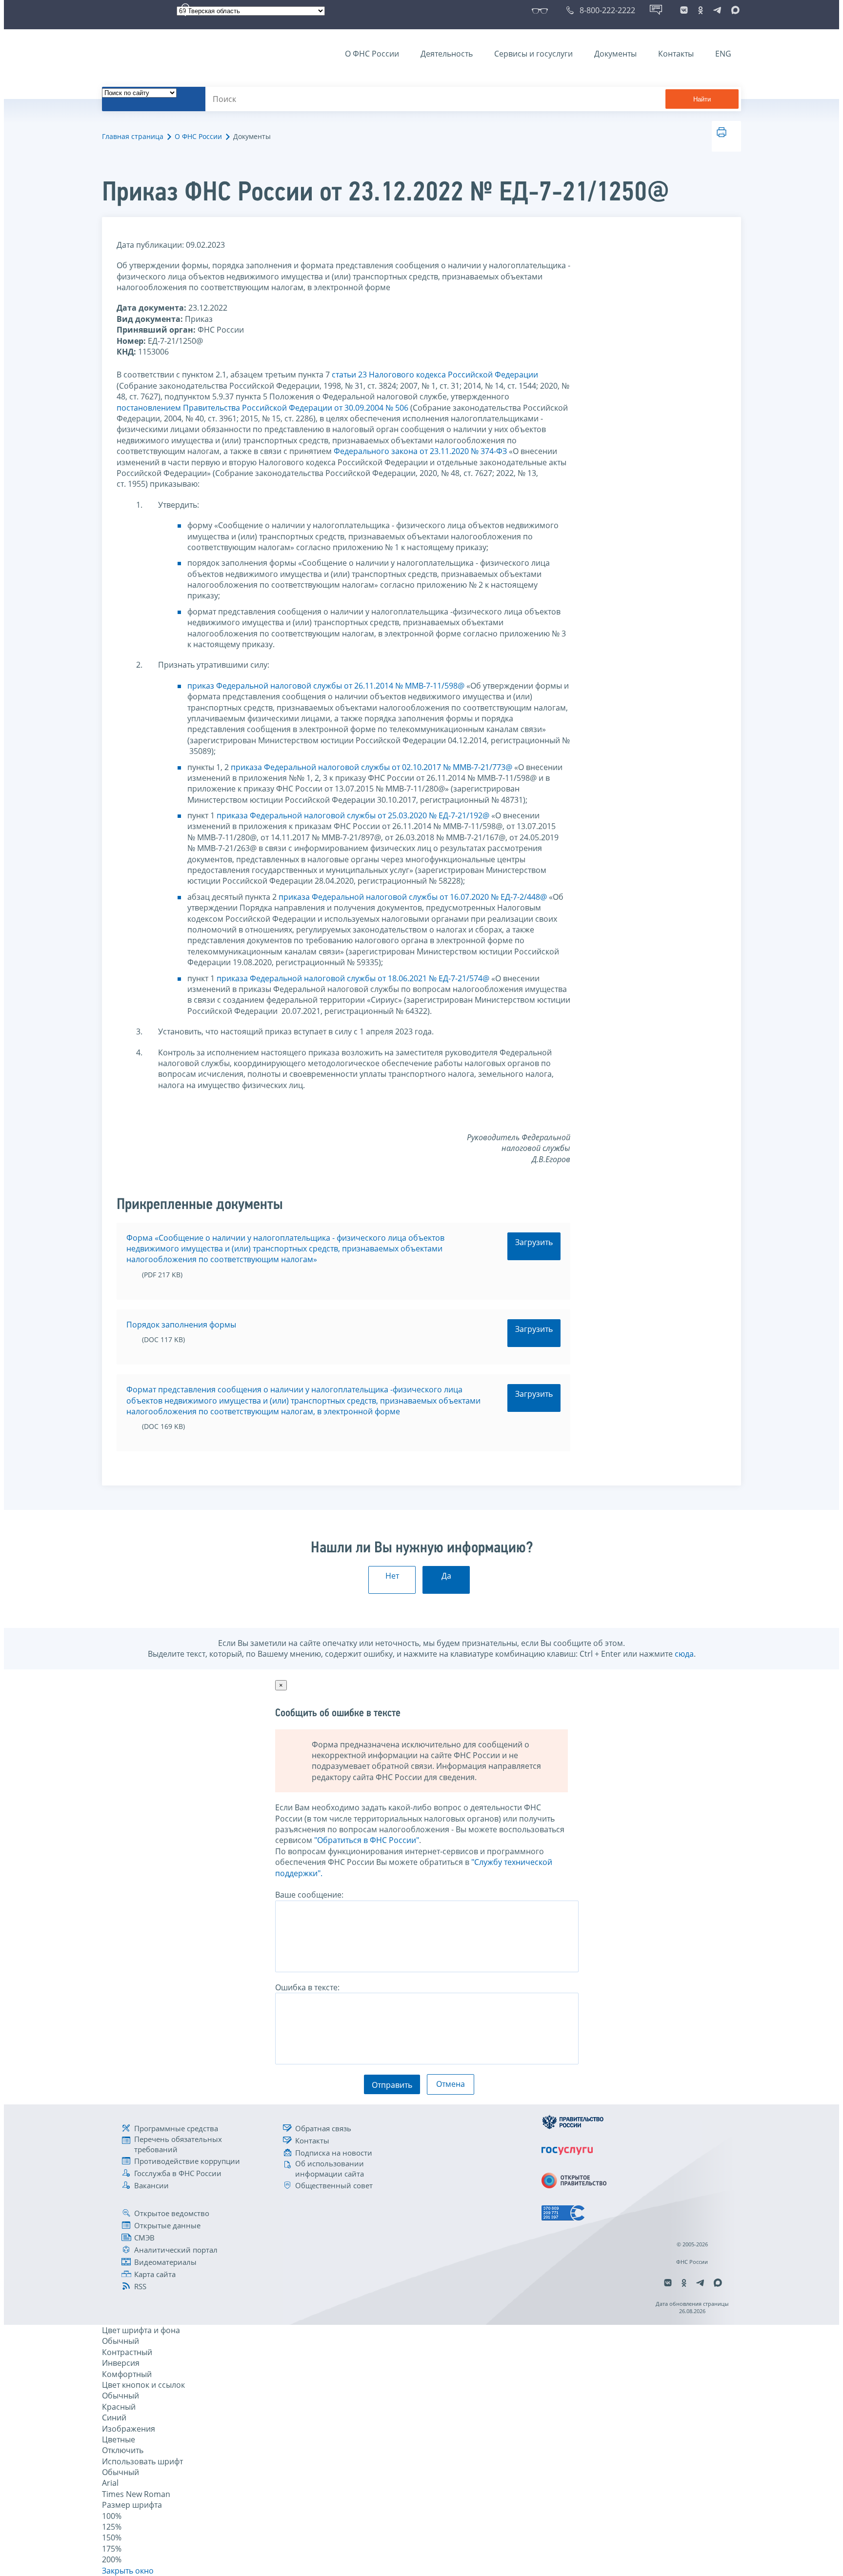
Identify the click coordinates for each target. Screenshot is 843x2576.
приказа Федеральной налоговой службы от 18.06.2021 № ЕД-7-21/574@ (353, 978)
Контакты (676, 54)
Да (446, 1576)
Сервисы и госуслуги (533, 54)
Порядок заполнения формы (181, 1325)
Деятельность (447, 54)
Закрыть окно (128, 2571)
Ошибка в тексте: (307, 1987)
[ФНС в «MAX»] (734, 10)
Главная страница (133, 136)
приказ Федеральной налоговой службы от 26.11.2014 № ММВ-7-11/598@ (326, 686)
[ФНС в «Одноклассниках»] (701, 10)
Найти (702, 99)
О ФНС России (372, 54)
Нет (392, 1576)
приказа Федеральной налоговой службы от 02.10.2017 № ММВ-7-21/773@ (371, 767)
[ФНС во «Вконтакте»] (684, 10)
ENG (723, 54)
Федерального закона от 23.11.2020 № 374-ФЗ (420, 451)
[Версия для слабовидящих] (542, 10)
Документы (615, 54)
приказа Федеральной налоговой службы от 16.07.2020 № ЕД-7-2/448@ (413, 897)
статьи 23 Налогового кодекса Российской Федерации (435, 375)
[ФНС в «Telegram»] (717, 10)
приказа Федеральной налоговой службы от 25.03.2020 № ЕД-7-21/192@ (353, 815)
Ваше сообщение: (309, 1895)
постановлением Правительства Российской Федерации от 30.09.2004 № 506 (262, 408)
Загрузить (534, 1242)
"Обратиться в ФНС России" (367, 1840)
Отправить (392, 2085)
